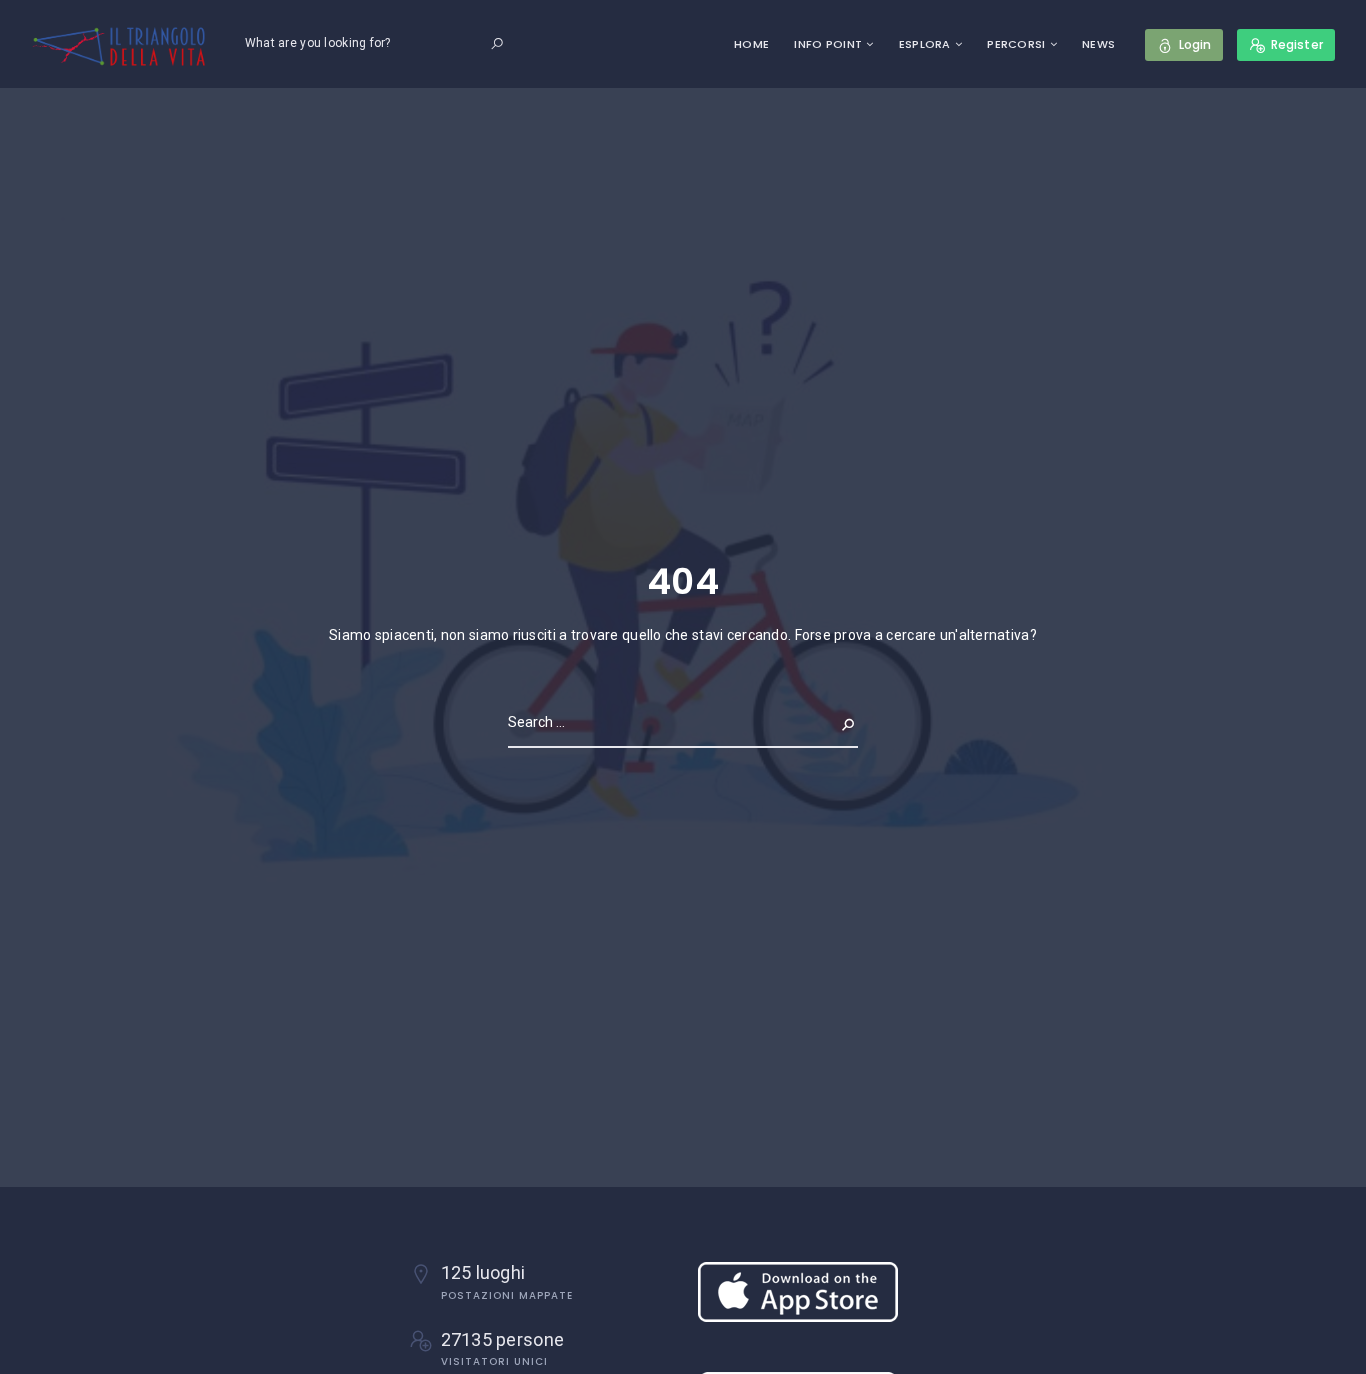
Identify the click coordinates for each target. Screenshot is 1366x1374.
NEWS (1098, 44)
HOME (751, 44)
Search (832, 722)
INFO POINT (828, 44)
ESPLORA (925, 44)
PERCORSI (1016, 44)
